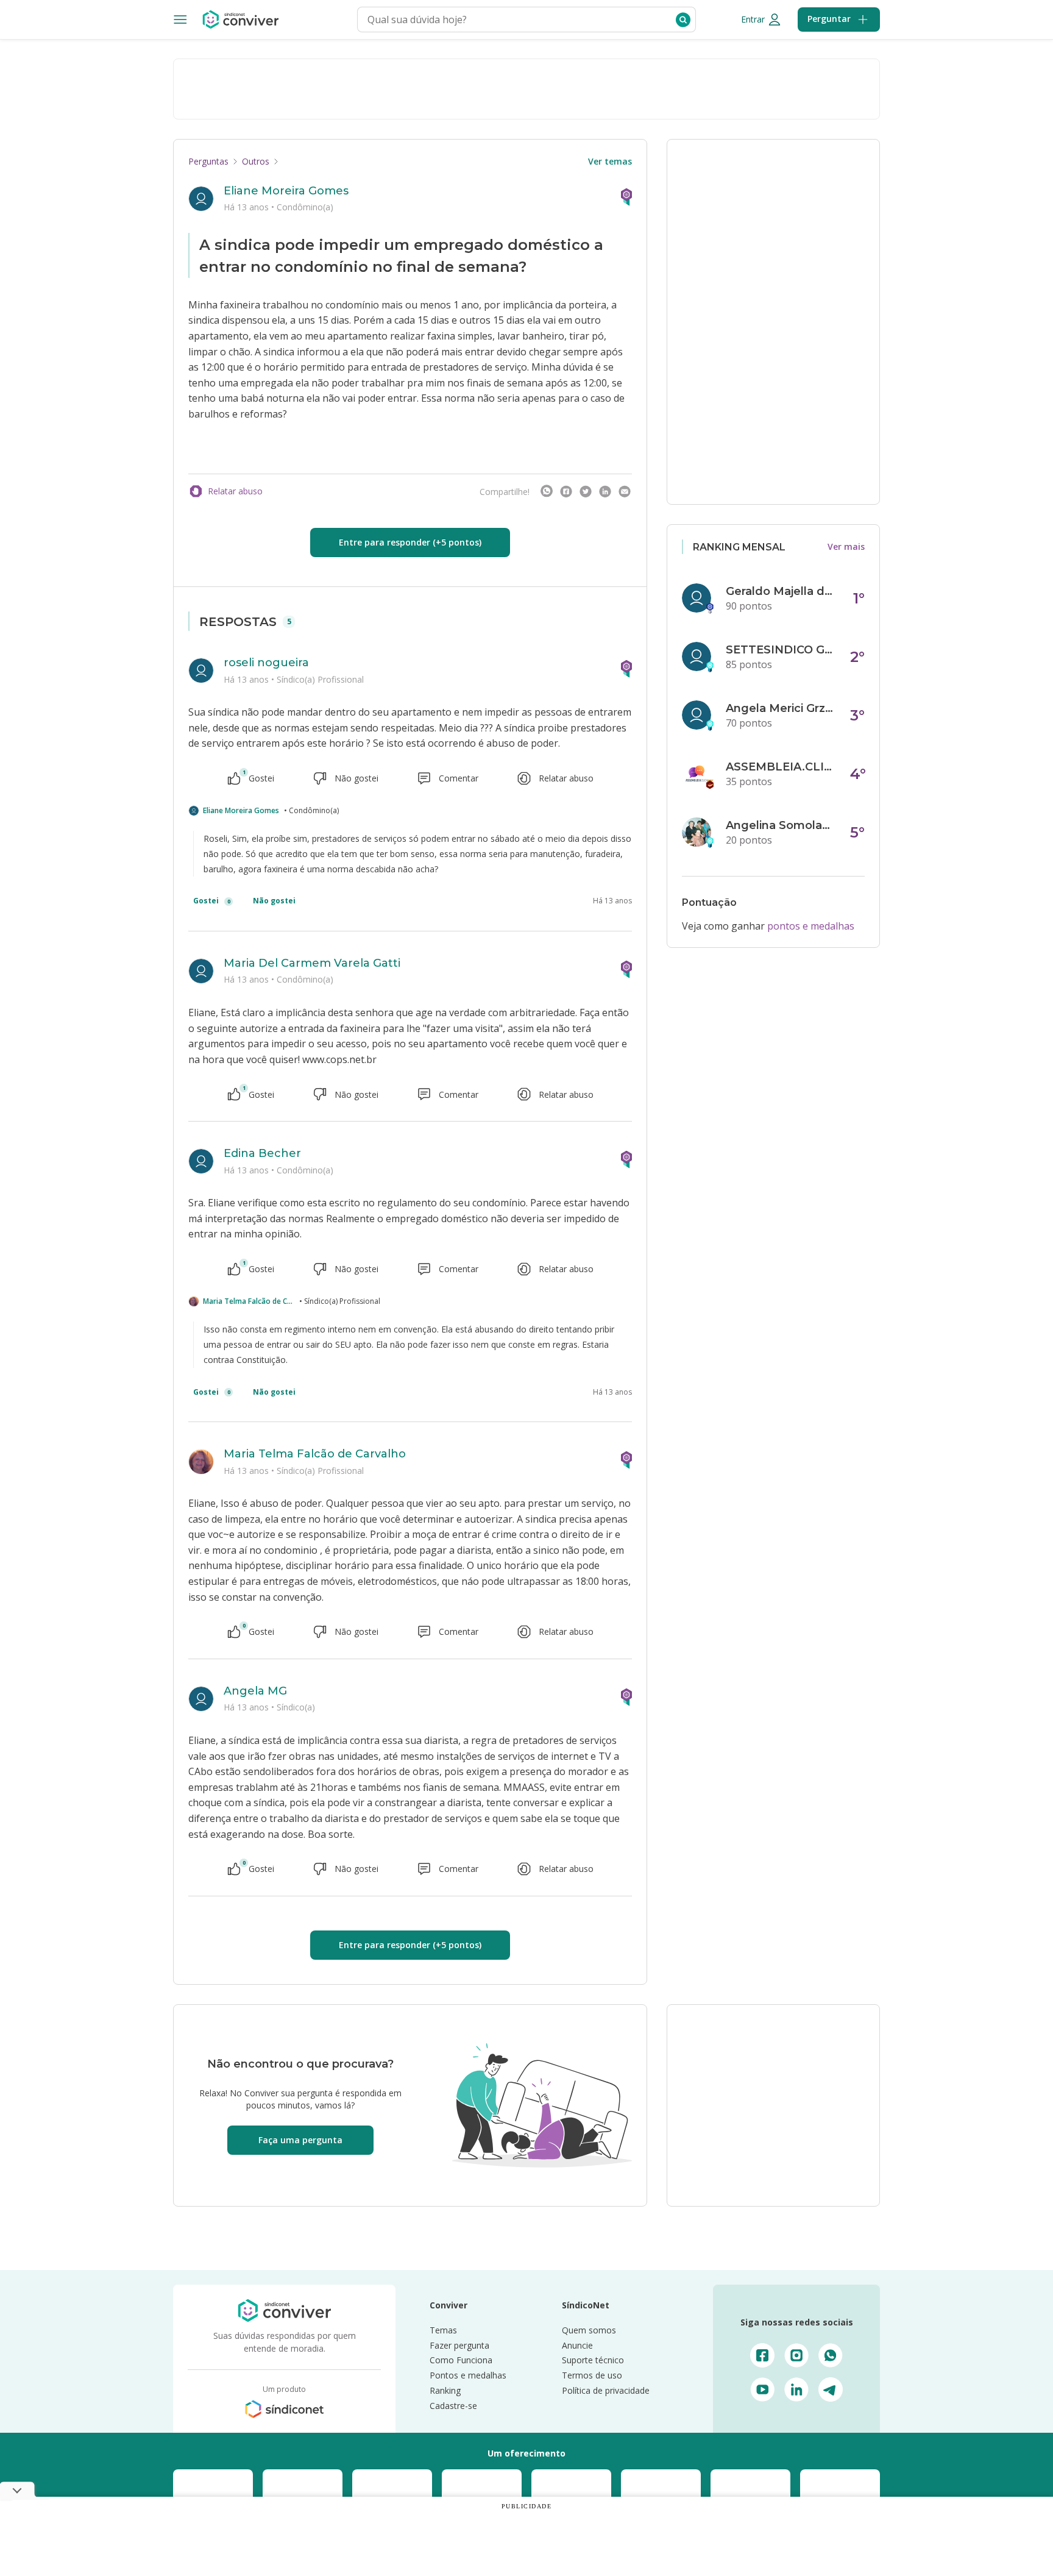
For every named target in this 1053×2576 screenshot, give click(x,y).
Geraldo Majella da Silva (781, 591)
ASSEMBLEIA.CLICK (781, 767)
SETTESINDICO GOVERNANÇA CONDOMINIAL (781, 650)
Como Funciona (461, 2360)
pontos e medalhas (811, 926)
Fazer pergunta (459, 2345)
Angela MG (255, 1691)
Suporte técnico (593, 2360)
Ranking (445, 2390)
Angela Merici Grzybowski (781, 708)
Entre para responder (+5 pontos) (410, 542)
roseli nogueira (266, 663)
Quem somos (589, 2330)
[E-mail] (625, 491)
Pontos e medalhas (468, 2375)
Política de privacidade (606, 2390)
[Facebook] (566, 491)
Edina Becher (262, 1153)
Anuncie (577, 2345)
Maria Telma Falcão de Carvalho (249, 1301)
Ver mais (846, 546)
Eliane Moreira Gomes (286, 191)
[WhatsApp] (547, 491)
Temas (443, 2330)
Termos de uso (592, 2375)
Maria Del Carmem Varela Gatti (312, 963)
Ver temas (610, 161)
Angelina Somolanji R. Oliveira (781, 825)
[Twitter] (586, 491)
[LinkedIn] (605, 491)
